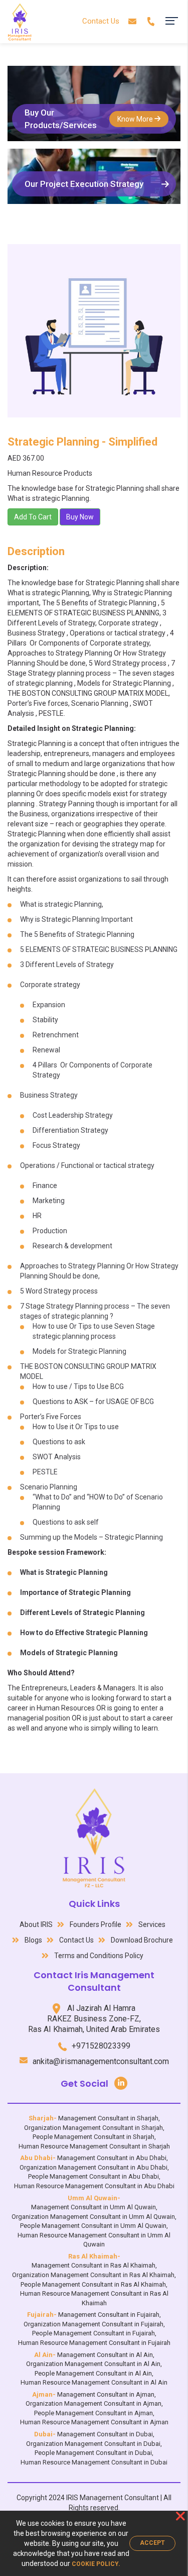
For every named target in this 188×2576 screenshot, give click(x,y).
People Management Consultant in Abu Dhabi (93, 2176)
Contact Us (101, 21)
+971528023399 (101, 2046)
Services (152, 1924)
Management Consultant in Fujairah (109, 2315)
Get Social (84, 2083)
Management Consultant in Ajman (106, 2394)
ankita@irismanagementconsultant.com (101, 2061)
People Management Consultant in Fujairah (93, 2333)
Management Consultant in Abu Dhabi (112, 2158)
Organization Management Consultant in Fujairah (93, 2324)
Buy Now (80, 517)
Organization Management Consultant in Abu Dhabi (93, 2167)
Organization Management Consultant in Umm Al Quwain (93, 2217)
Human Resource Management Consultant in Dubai (94, 2462)
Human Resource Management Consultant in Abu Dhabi (94, 2186)
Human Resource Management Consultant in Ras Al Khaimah (94, 2298)
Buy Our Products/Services (61, 119)
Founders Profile (96, 1924)
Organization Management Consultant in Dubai (93, 2444)
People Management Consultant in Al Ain (93, 2373)
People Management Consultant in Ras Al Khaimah (93, 2284)
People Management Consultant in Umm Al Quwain (93, 2226)
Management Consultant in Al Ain (105, 2355)
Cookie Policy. (96, 2564)
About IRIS (36, 1924)
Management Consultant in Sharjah (108, 2118)
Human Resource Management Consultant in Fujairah (94, 2343)
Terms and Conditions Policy (99, 1956)
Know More (136, 119)
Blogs (33, 1940)
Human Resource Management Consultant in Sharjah (94, 2146)
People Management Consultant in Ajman (93, 2413)
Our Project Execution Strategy (84, 184)
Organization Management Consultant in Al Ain (93, 2364)
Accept (152, 2543)
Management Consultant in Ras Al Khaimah (93, 2265)
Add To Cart (33, 517)
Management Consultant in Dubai (105, 2434)
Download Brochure (142, 1940)
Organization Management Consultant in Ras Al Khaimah (93, 2275)
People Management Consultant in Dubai (93, 2453)
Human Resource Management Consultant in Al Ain (94, 2382)
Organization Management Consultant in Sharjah (93, 2128)
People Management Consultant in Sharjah (93, 2137)
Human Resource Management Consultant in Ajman (94, 2422)
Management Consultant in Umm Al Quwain (93, 2207)
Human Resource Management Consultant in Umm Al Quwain (94, 2240)
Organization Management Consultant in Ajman (93, 2403)
